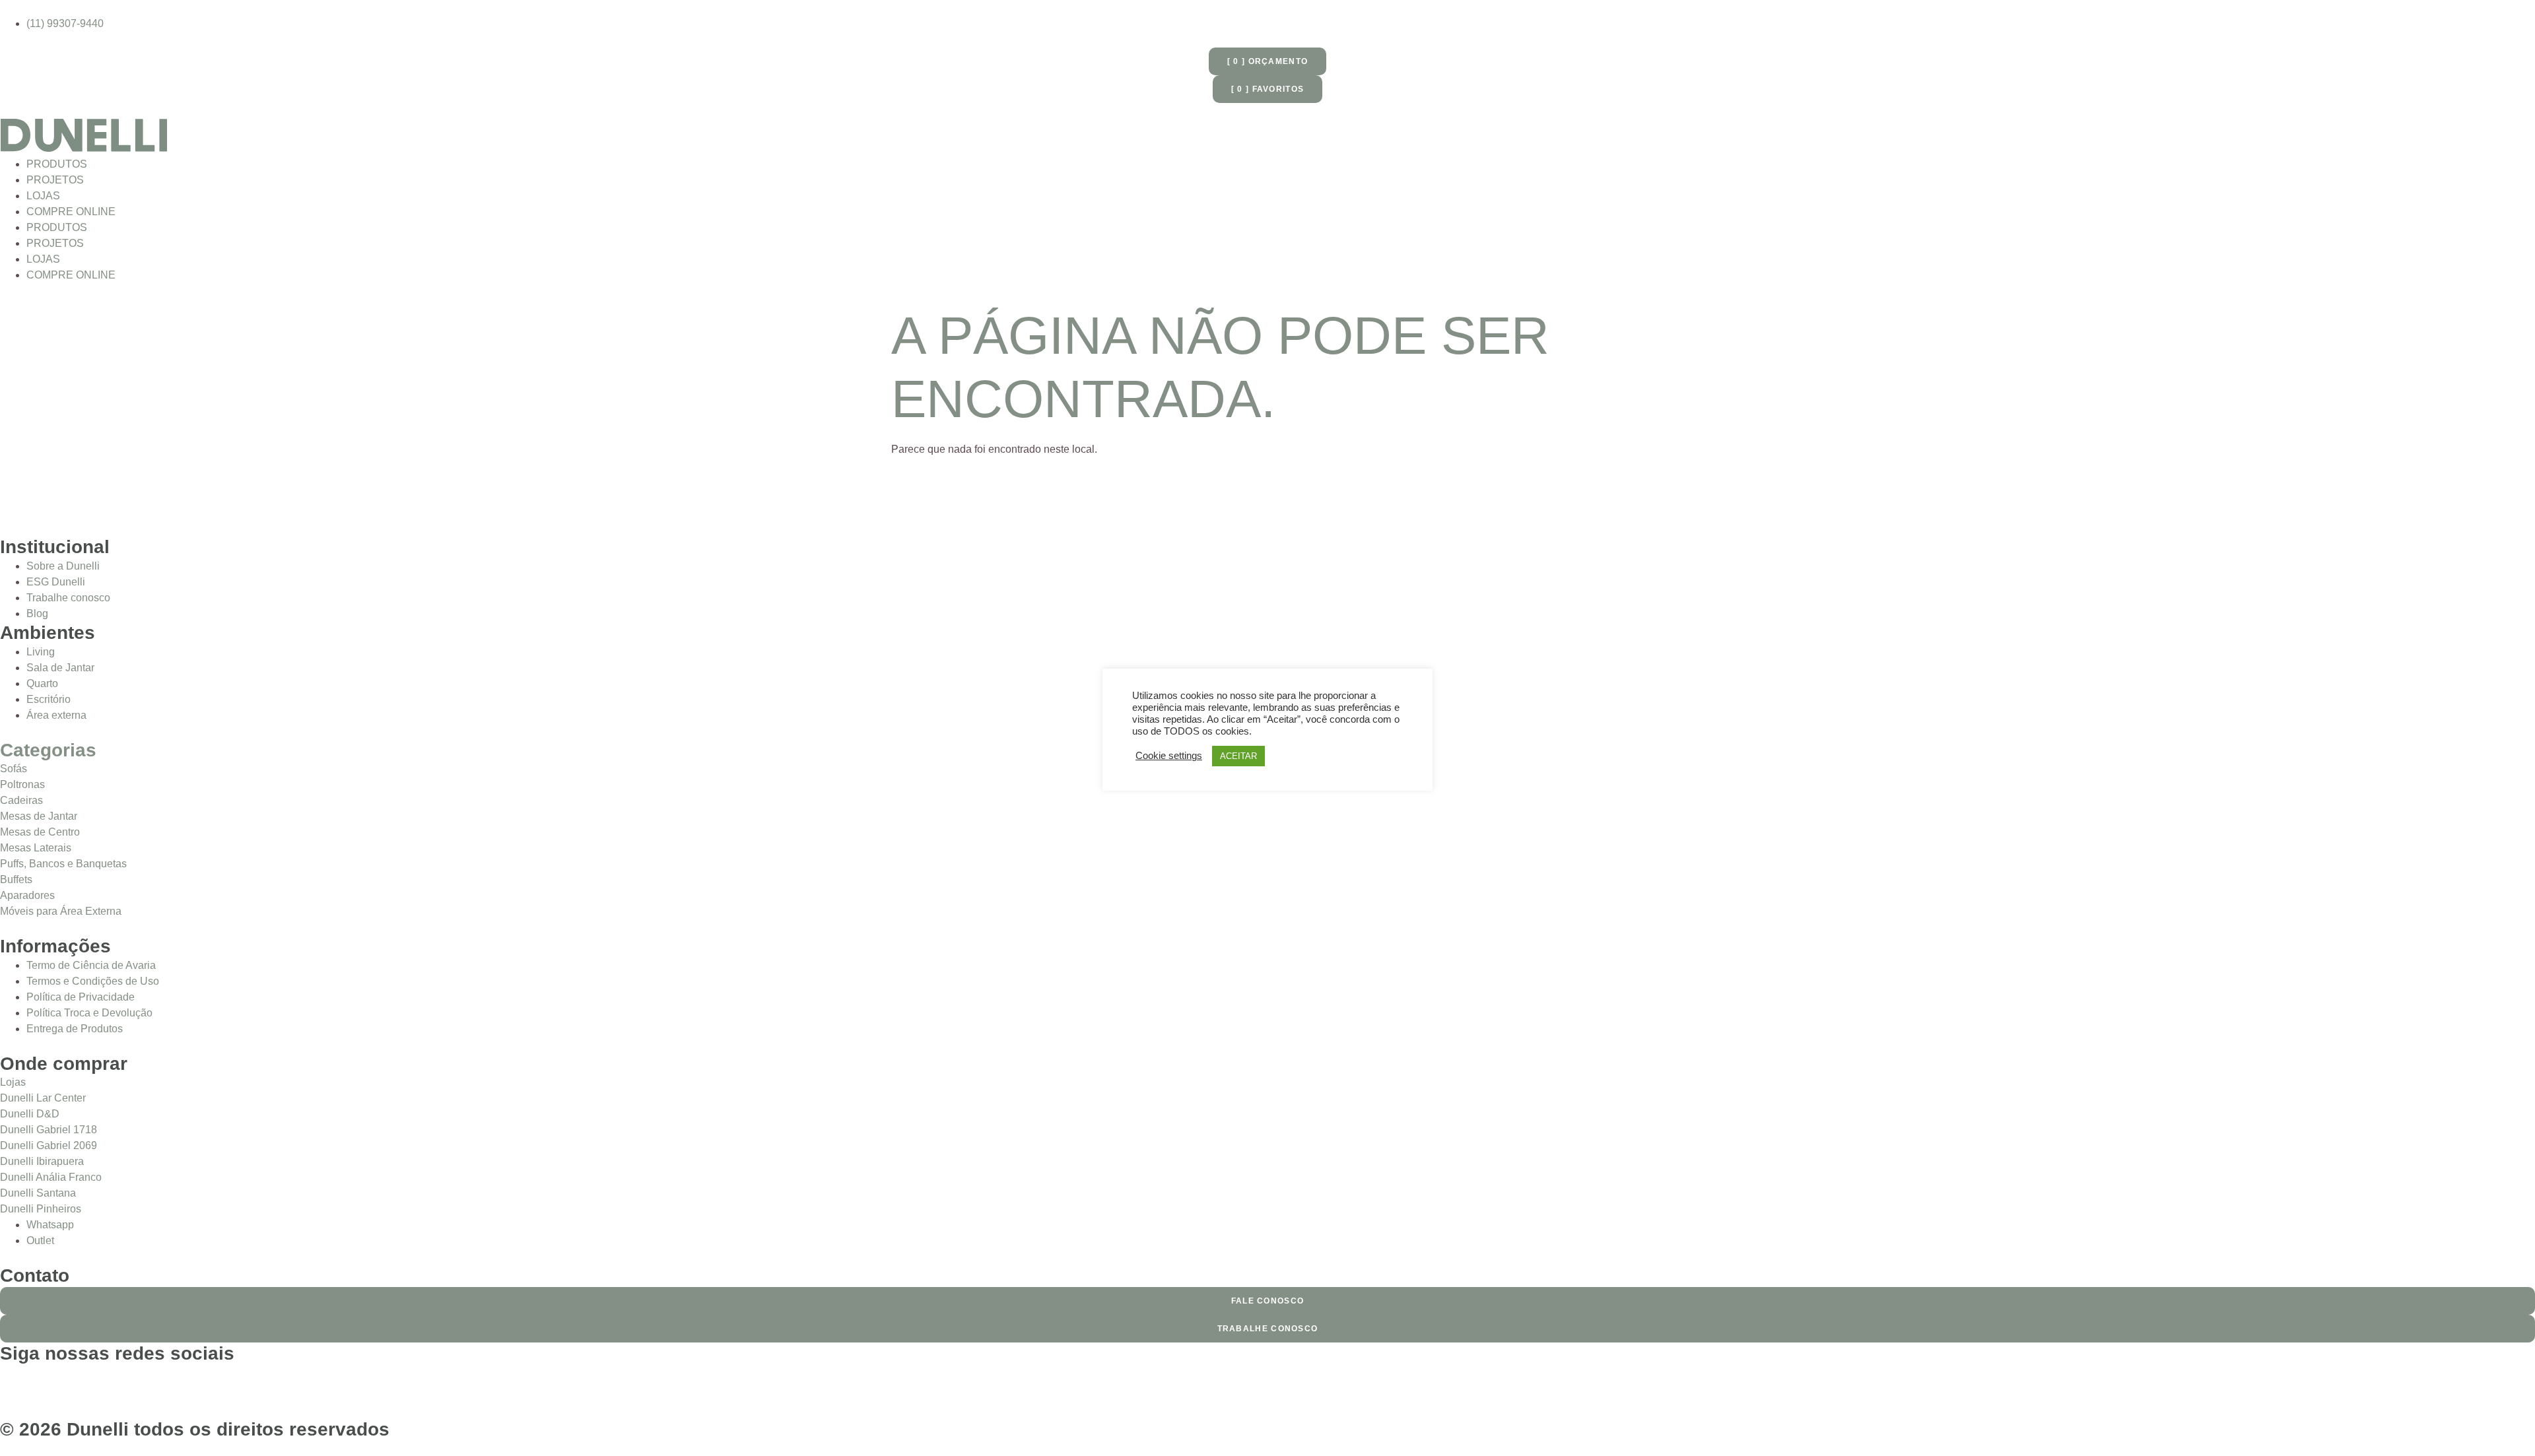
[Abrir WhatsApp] (2502, 1423)
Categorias (48, 750)
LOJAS (43, 196)
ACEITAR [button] (1238, 756)
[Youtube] (123, 1381)
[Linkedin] (159, 1381)
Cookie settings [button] (1169, 756)
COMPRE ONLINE (71, 212)
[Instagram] (52, 1381)
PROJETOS (55, 180)
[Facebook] (17, 1381)
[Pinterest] (88, 1381)
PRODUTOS (57, 164)
